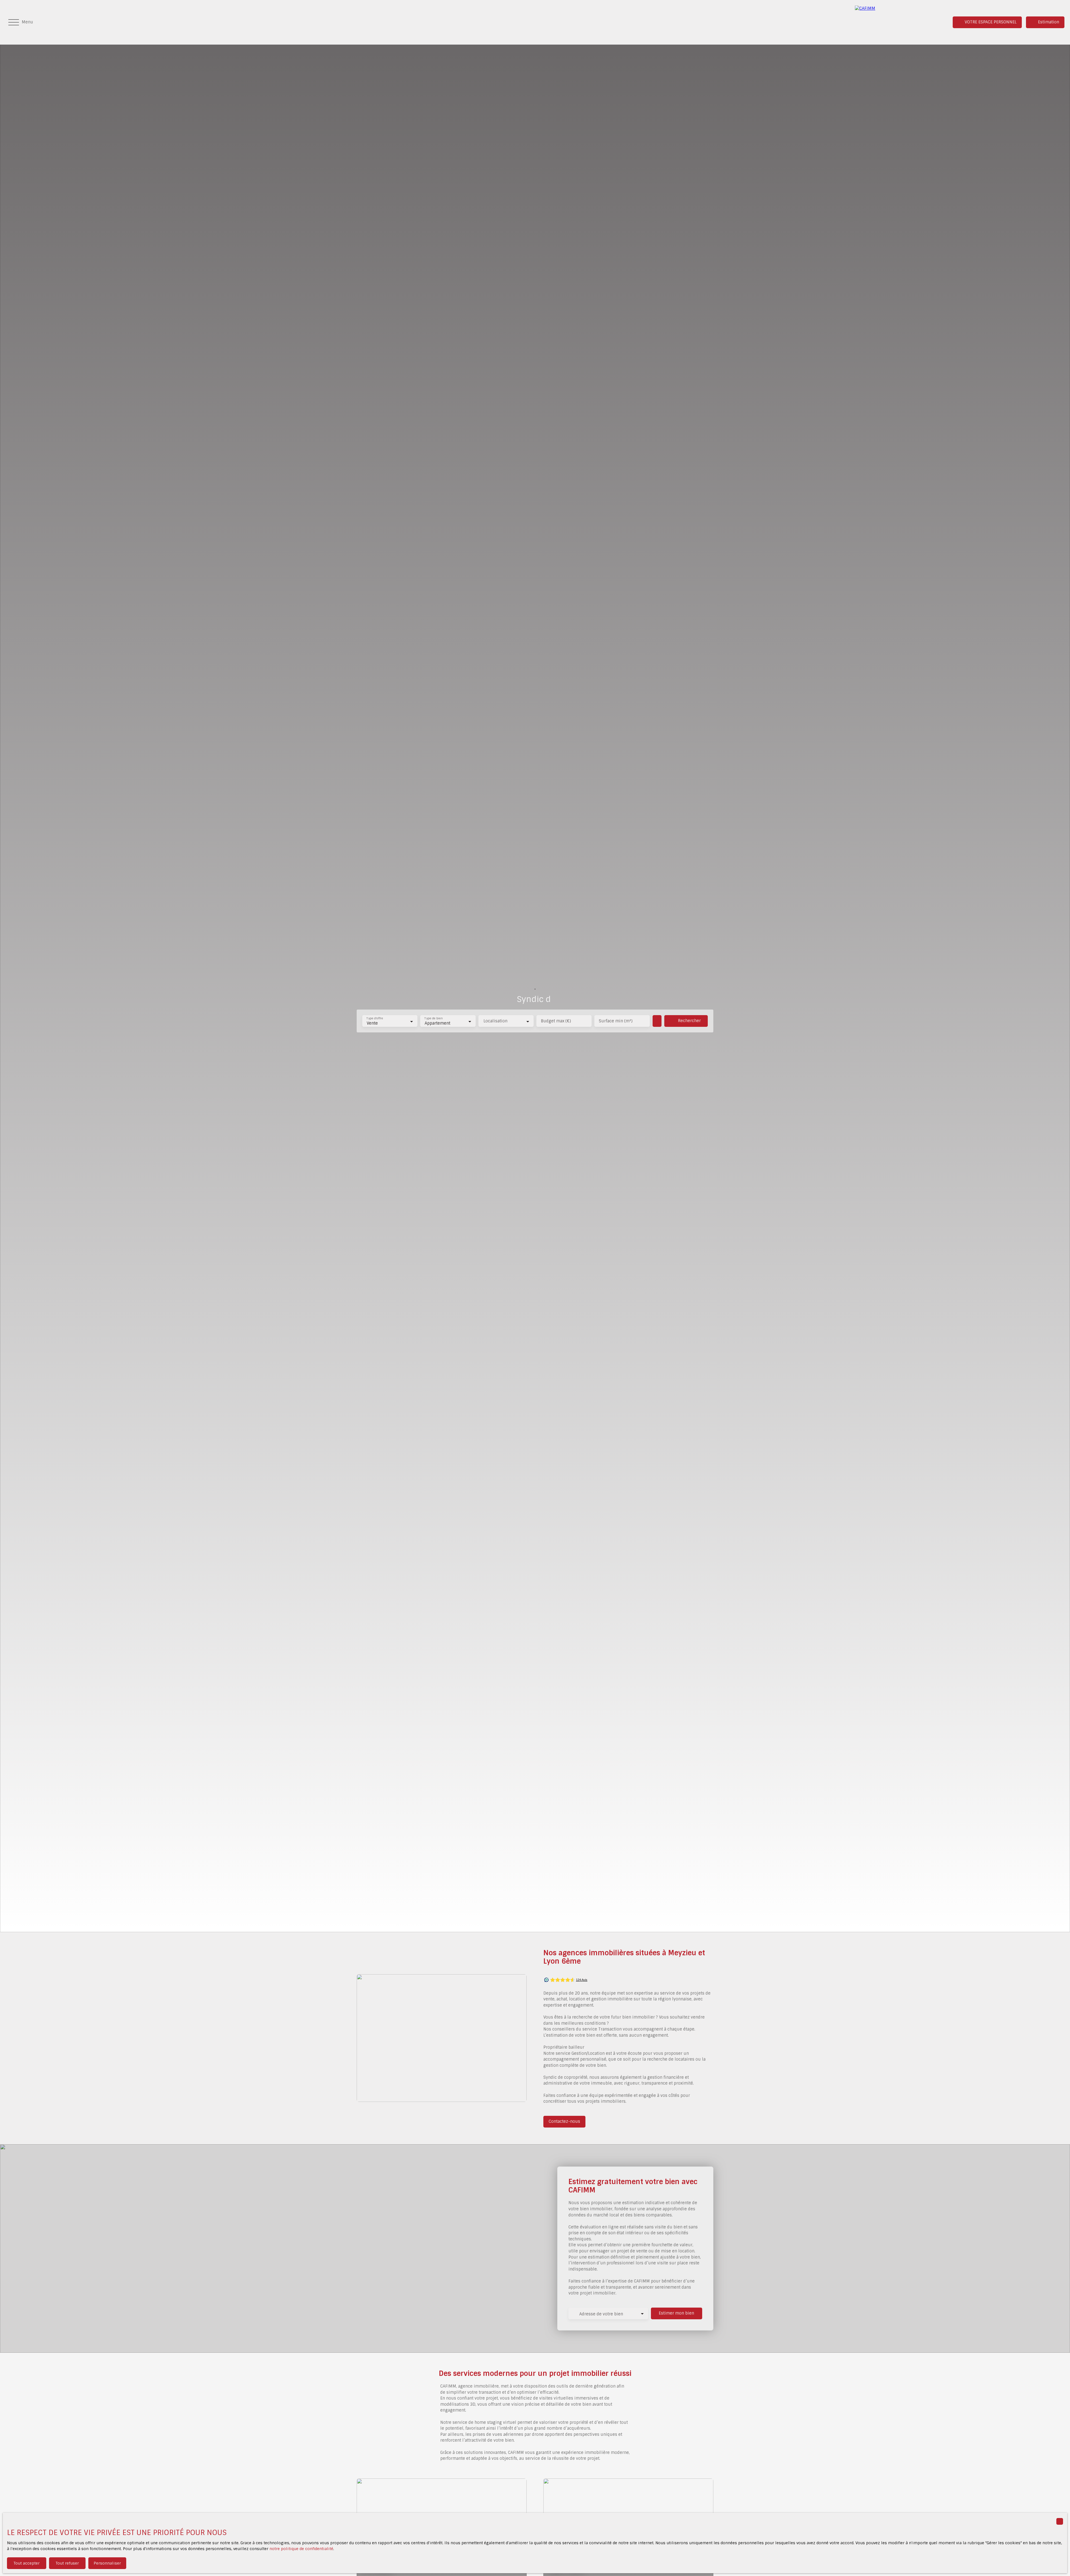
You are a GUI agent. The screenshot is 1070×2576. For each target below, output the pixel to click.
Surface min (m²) (616, 1021)
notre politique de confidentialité (301, 2549)
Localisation (495, 1021)
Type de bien (434, 1019)
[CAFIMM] (894, 22)
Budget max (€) (556, 1021)
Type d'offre (375, 1019)
